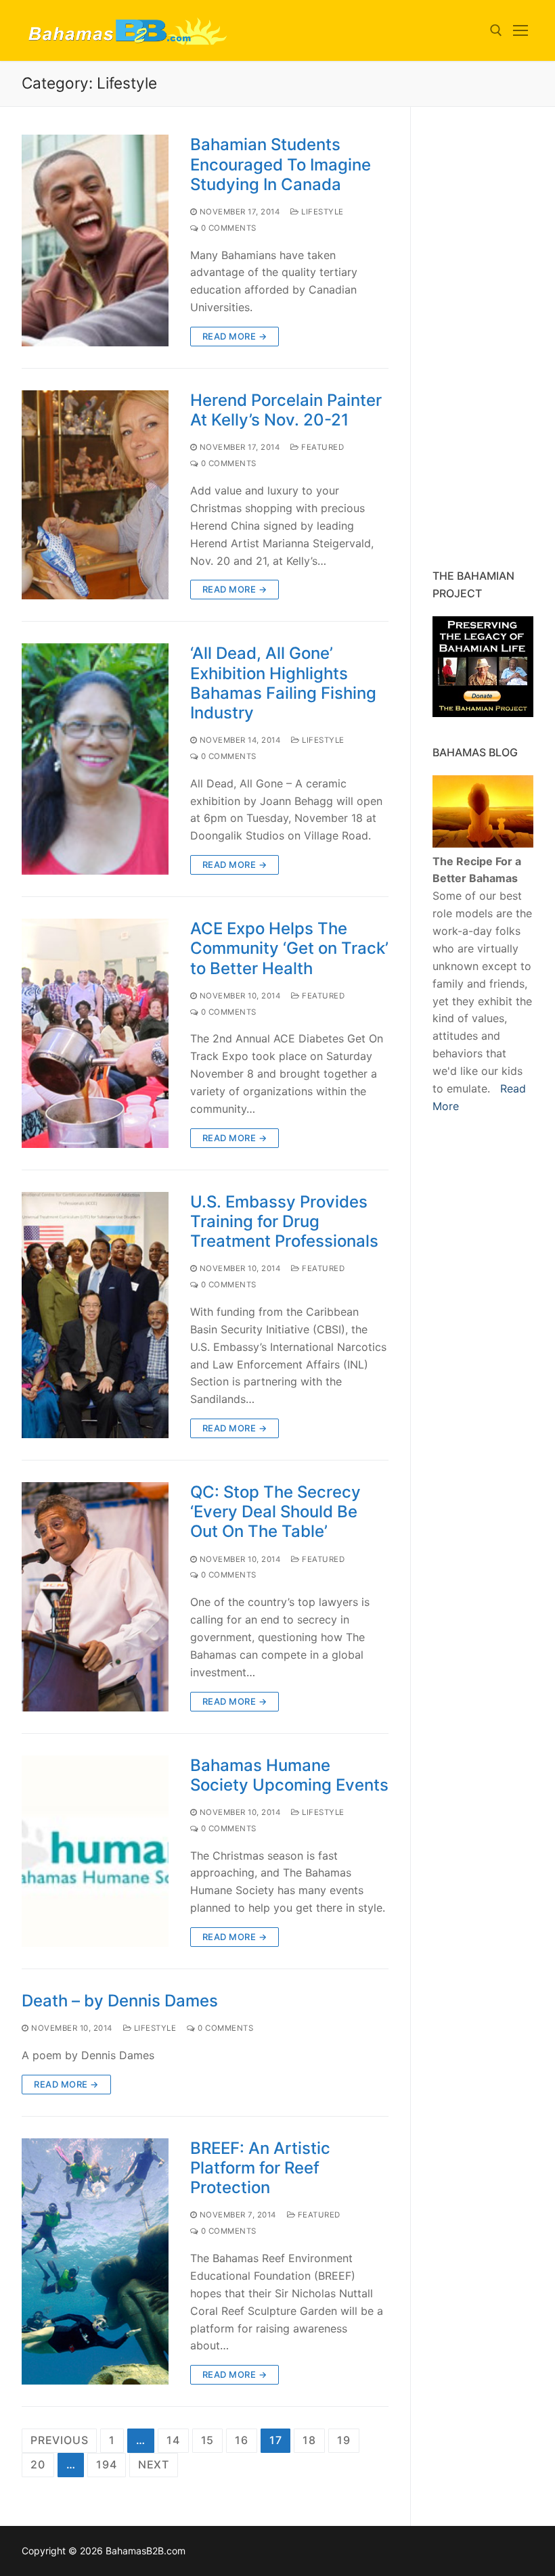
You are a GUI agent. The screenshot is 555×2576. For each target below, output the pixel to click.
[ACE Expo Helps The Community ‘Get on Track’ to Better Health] (95, 1033)
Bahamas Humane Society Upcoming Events (289, 1775)
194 (106, 2464)
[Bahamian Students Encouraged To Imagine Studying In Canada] (95, 240)
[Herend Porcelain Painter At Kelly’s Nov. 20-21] (95, 495)
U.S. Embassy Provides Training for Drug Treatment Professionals (284, 1221)
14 (173, 2440)
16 (242, 2440)
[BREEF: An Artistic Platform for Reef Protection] (95, 2261)
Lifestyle (321, 212)
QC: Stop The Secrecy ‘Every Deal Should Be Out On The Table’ (275, 1512)
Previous (59, 2440)
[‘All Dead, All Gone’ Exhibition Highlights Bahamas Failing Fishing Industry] (95, 759)
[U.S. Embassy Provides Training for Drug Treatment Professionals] (95, 1315)
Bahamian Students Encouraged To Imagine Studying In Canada (281, 164)
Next (154, 2464)
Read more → (235, 336)
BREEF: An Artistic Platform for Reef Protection (260, 2168)
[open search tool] (496, 30)
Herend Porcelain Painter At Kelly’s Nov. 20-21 (286, 410)
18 (309, 2440)
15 (208, 2440)
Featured (321, 447)
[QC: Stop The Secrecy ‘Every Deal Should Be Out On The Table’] (95, 1597)
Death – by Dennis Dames (120, 2001)
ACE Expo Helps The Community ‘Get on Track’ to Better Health (289, 948)
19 (344, 2440)
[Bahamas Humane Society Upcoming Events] (95, 1851)
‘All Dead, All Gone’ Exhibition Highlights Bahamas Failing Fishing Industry (283, 683)
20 (38, 2464)
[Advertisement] (494, 338)
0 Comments (227, 228)
